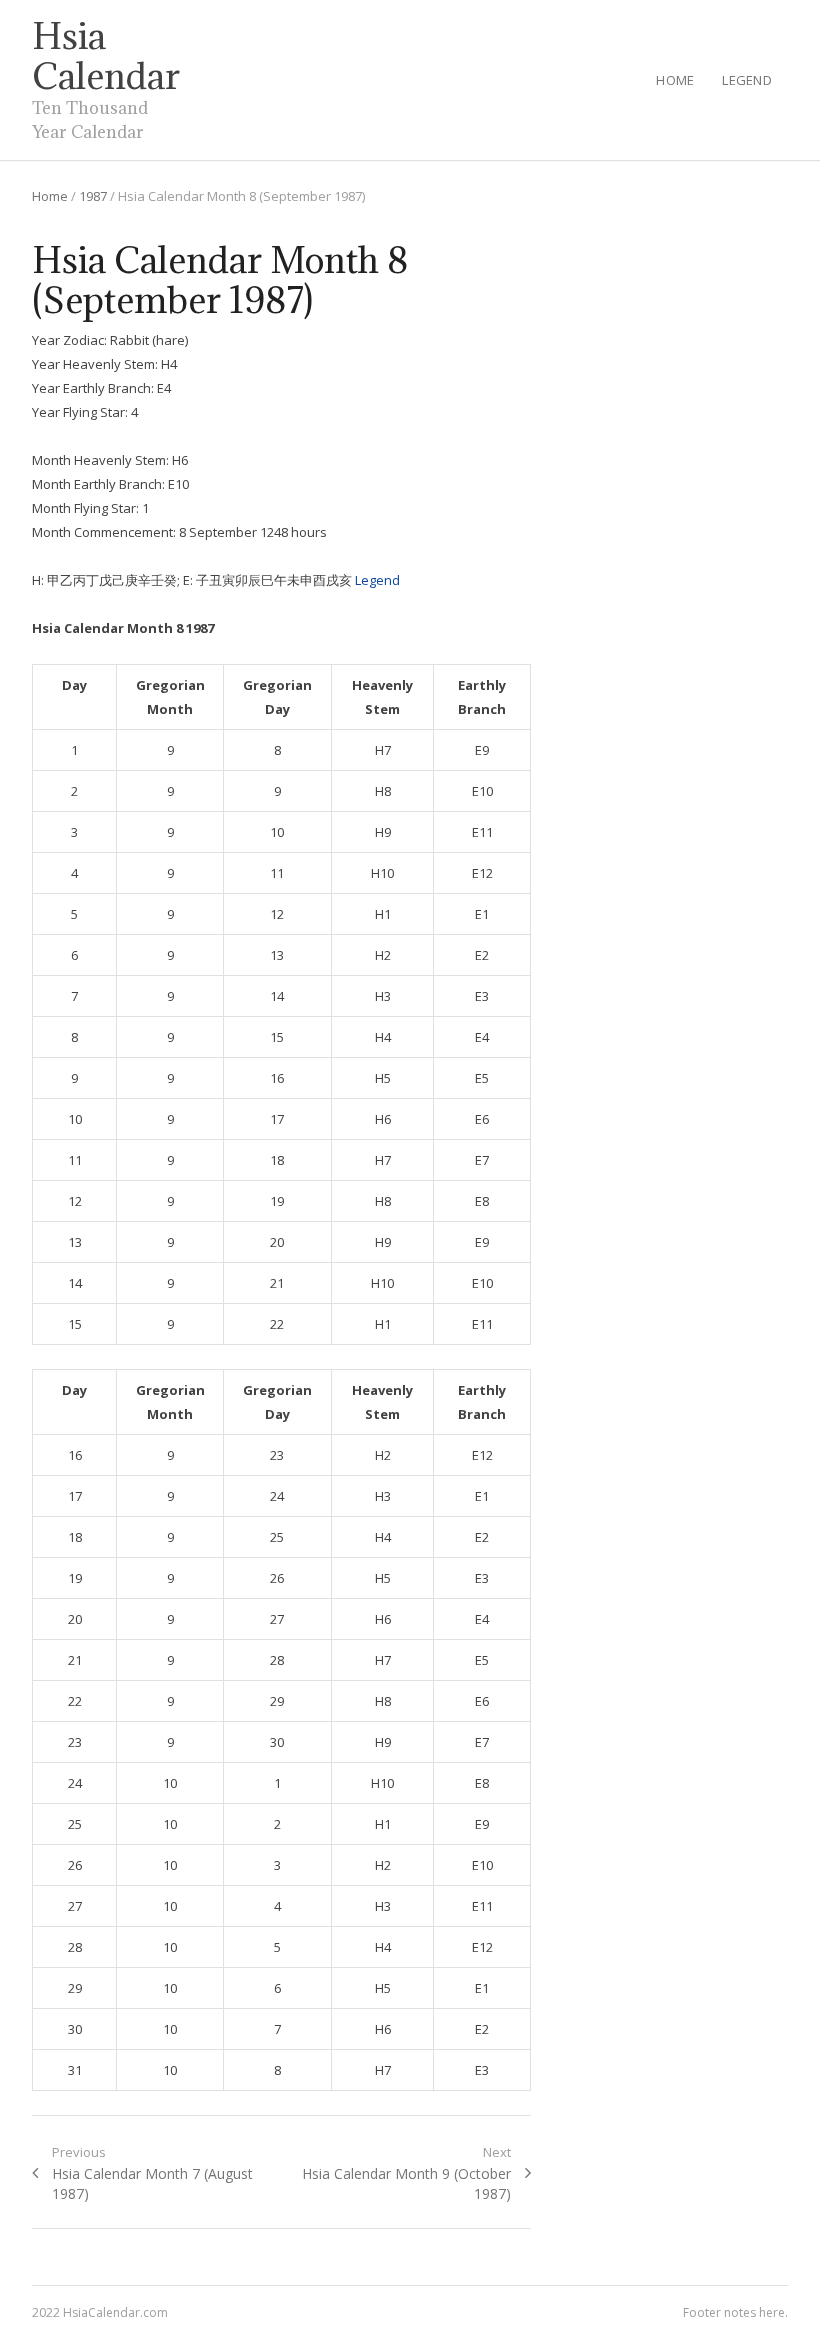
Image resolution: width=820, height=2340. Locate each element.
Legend (747, 80)
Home (675, 80)
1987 (93, 196)
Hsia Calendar (106, 56)
